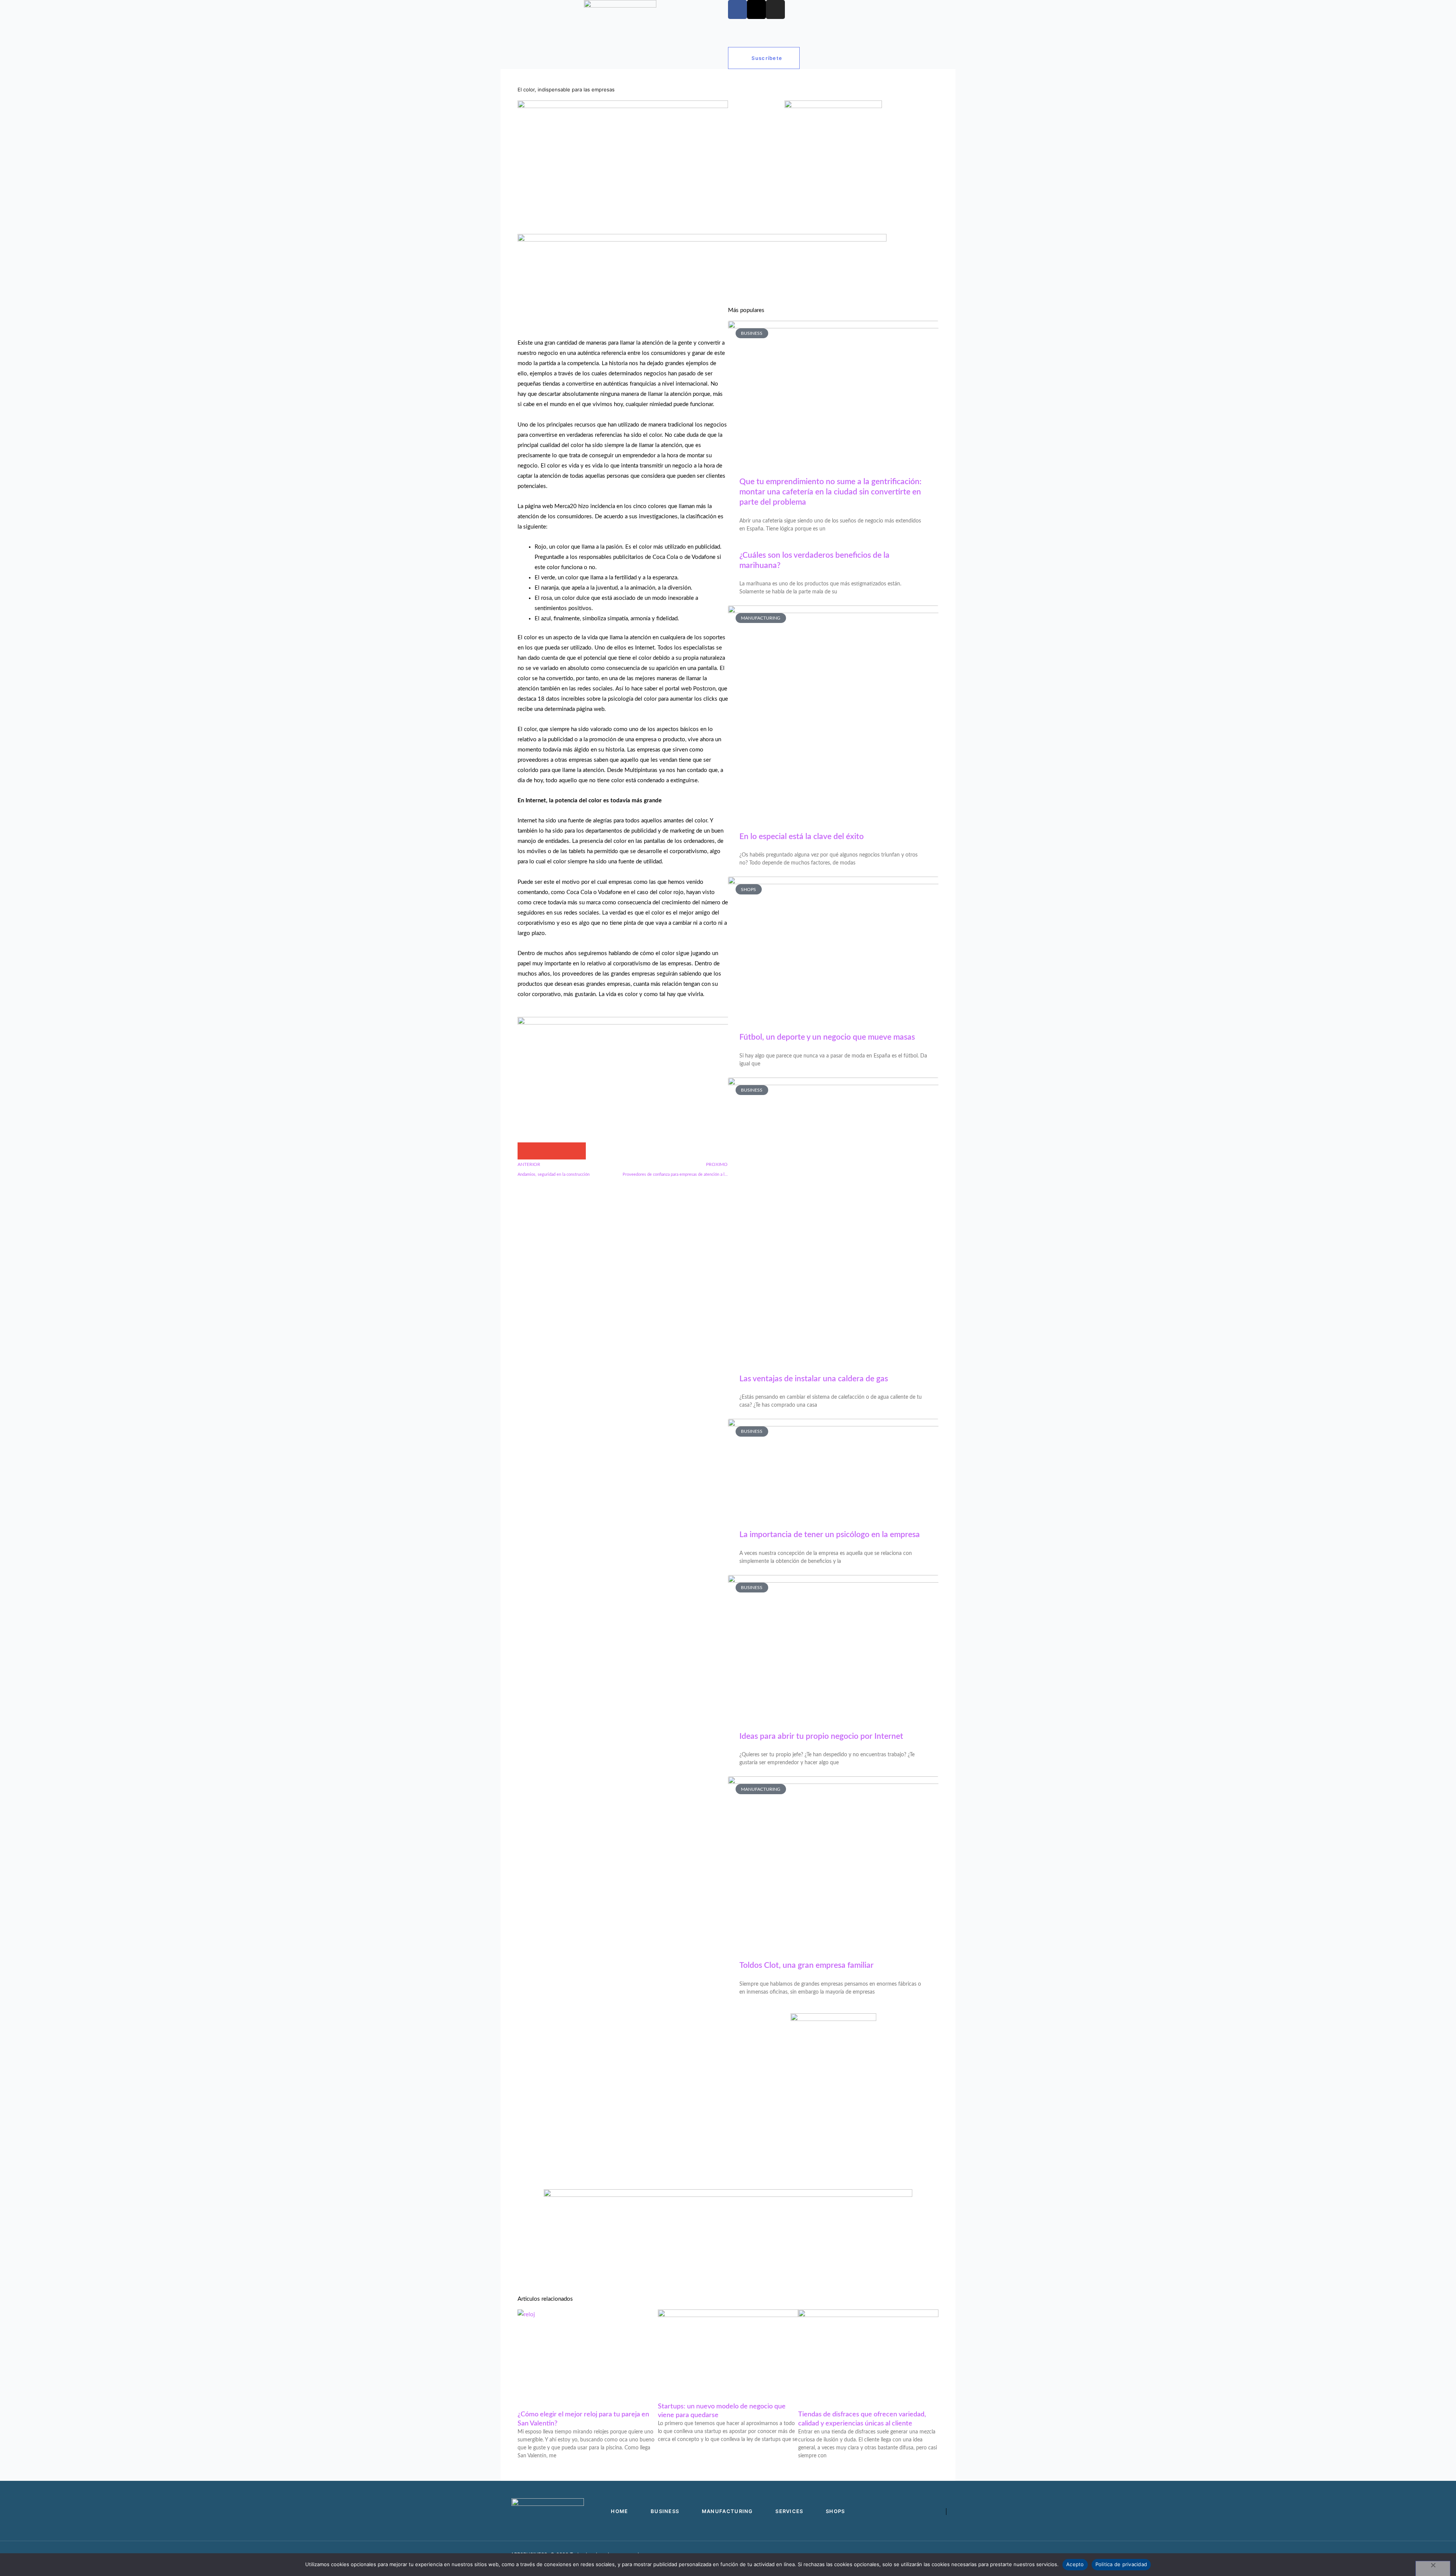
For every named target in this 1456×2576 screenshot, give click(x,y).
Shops (677, 55)
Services (645, 55)
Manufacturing (602, 55)
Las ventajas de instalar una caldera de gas (814, 1379)
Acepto (1075, 2564)
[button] (526, 1151)
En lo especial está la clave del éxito (802, 837)
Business (559, 55)
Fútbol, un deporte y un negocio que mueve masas (827, 1037)
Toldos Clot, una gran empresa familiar (806, 1965)
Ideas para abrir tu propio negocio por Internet (821, 1736)
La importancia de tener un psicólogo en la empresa (830, 1535)
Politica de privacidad (1121, 2564)
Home (526, 55)
